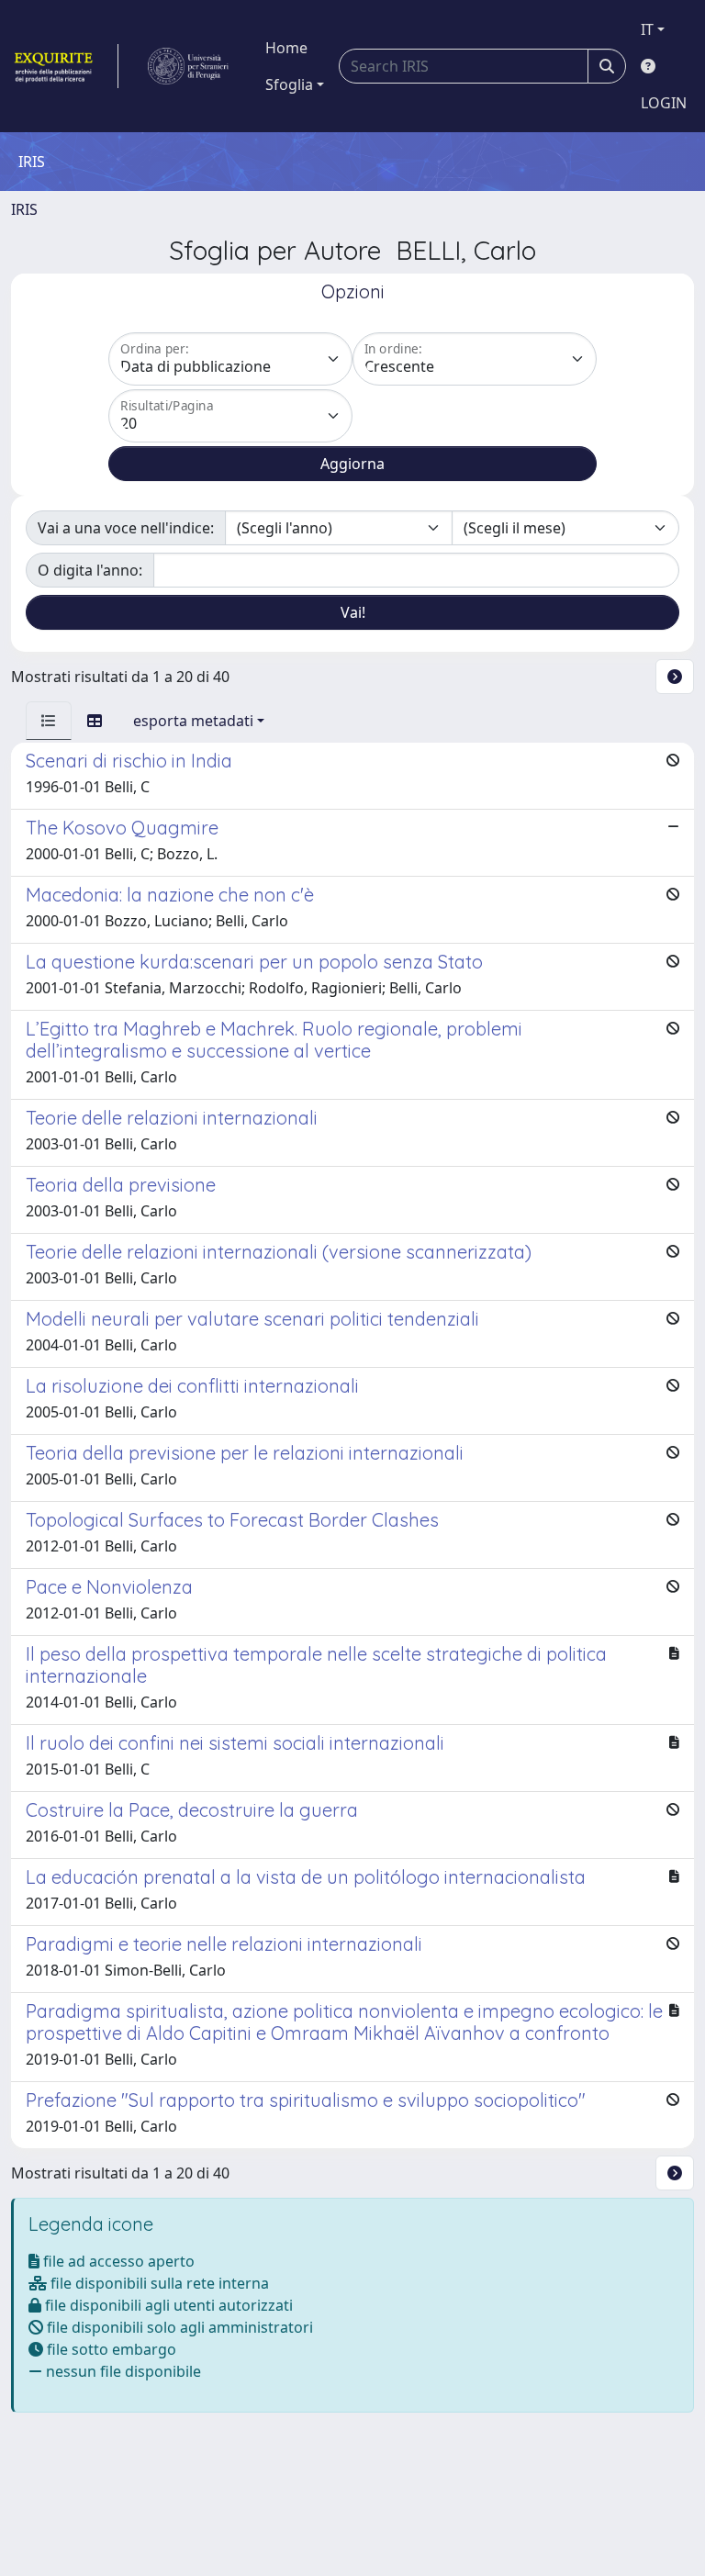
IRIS (24, 209)
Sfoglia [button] (289, 84)
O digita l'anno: (90, 570)
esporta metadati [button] (193, 721)
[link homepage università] (188, 66)
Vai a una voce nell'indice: (126, 528)
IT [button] (647, 29)
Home (286, 48)
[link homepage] (65, 66)
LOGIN (664, 103)
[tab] (49, 721)
